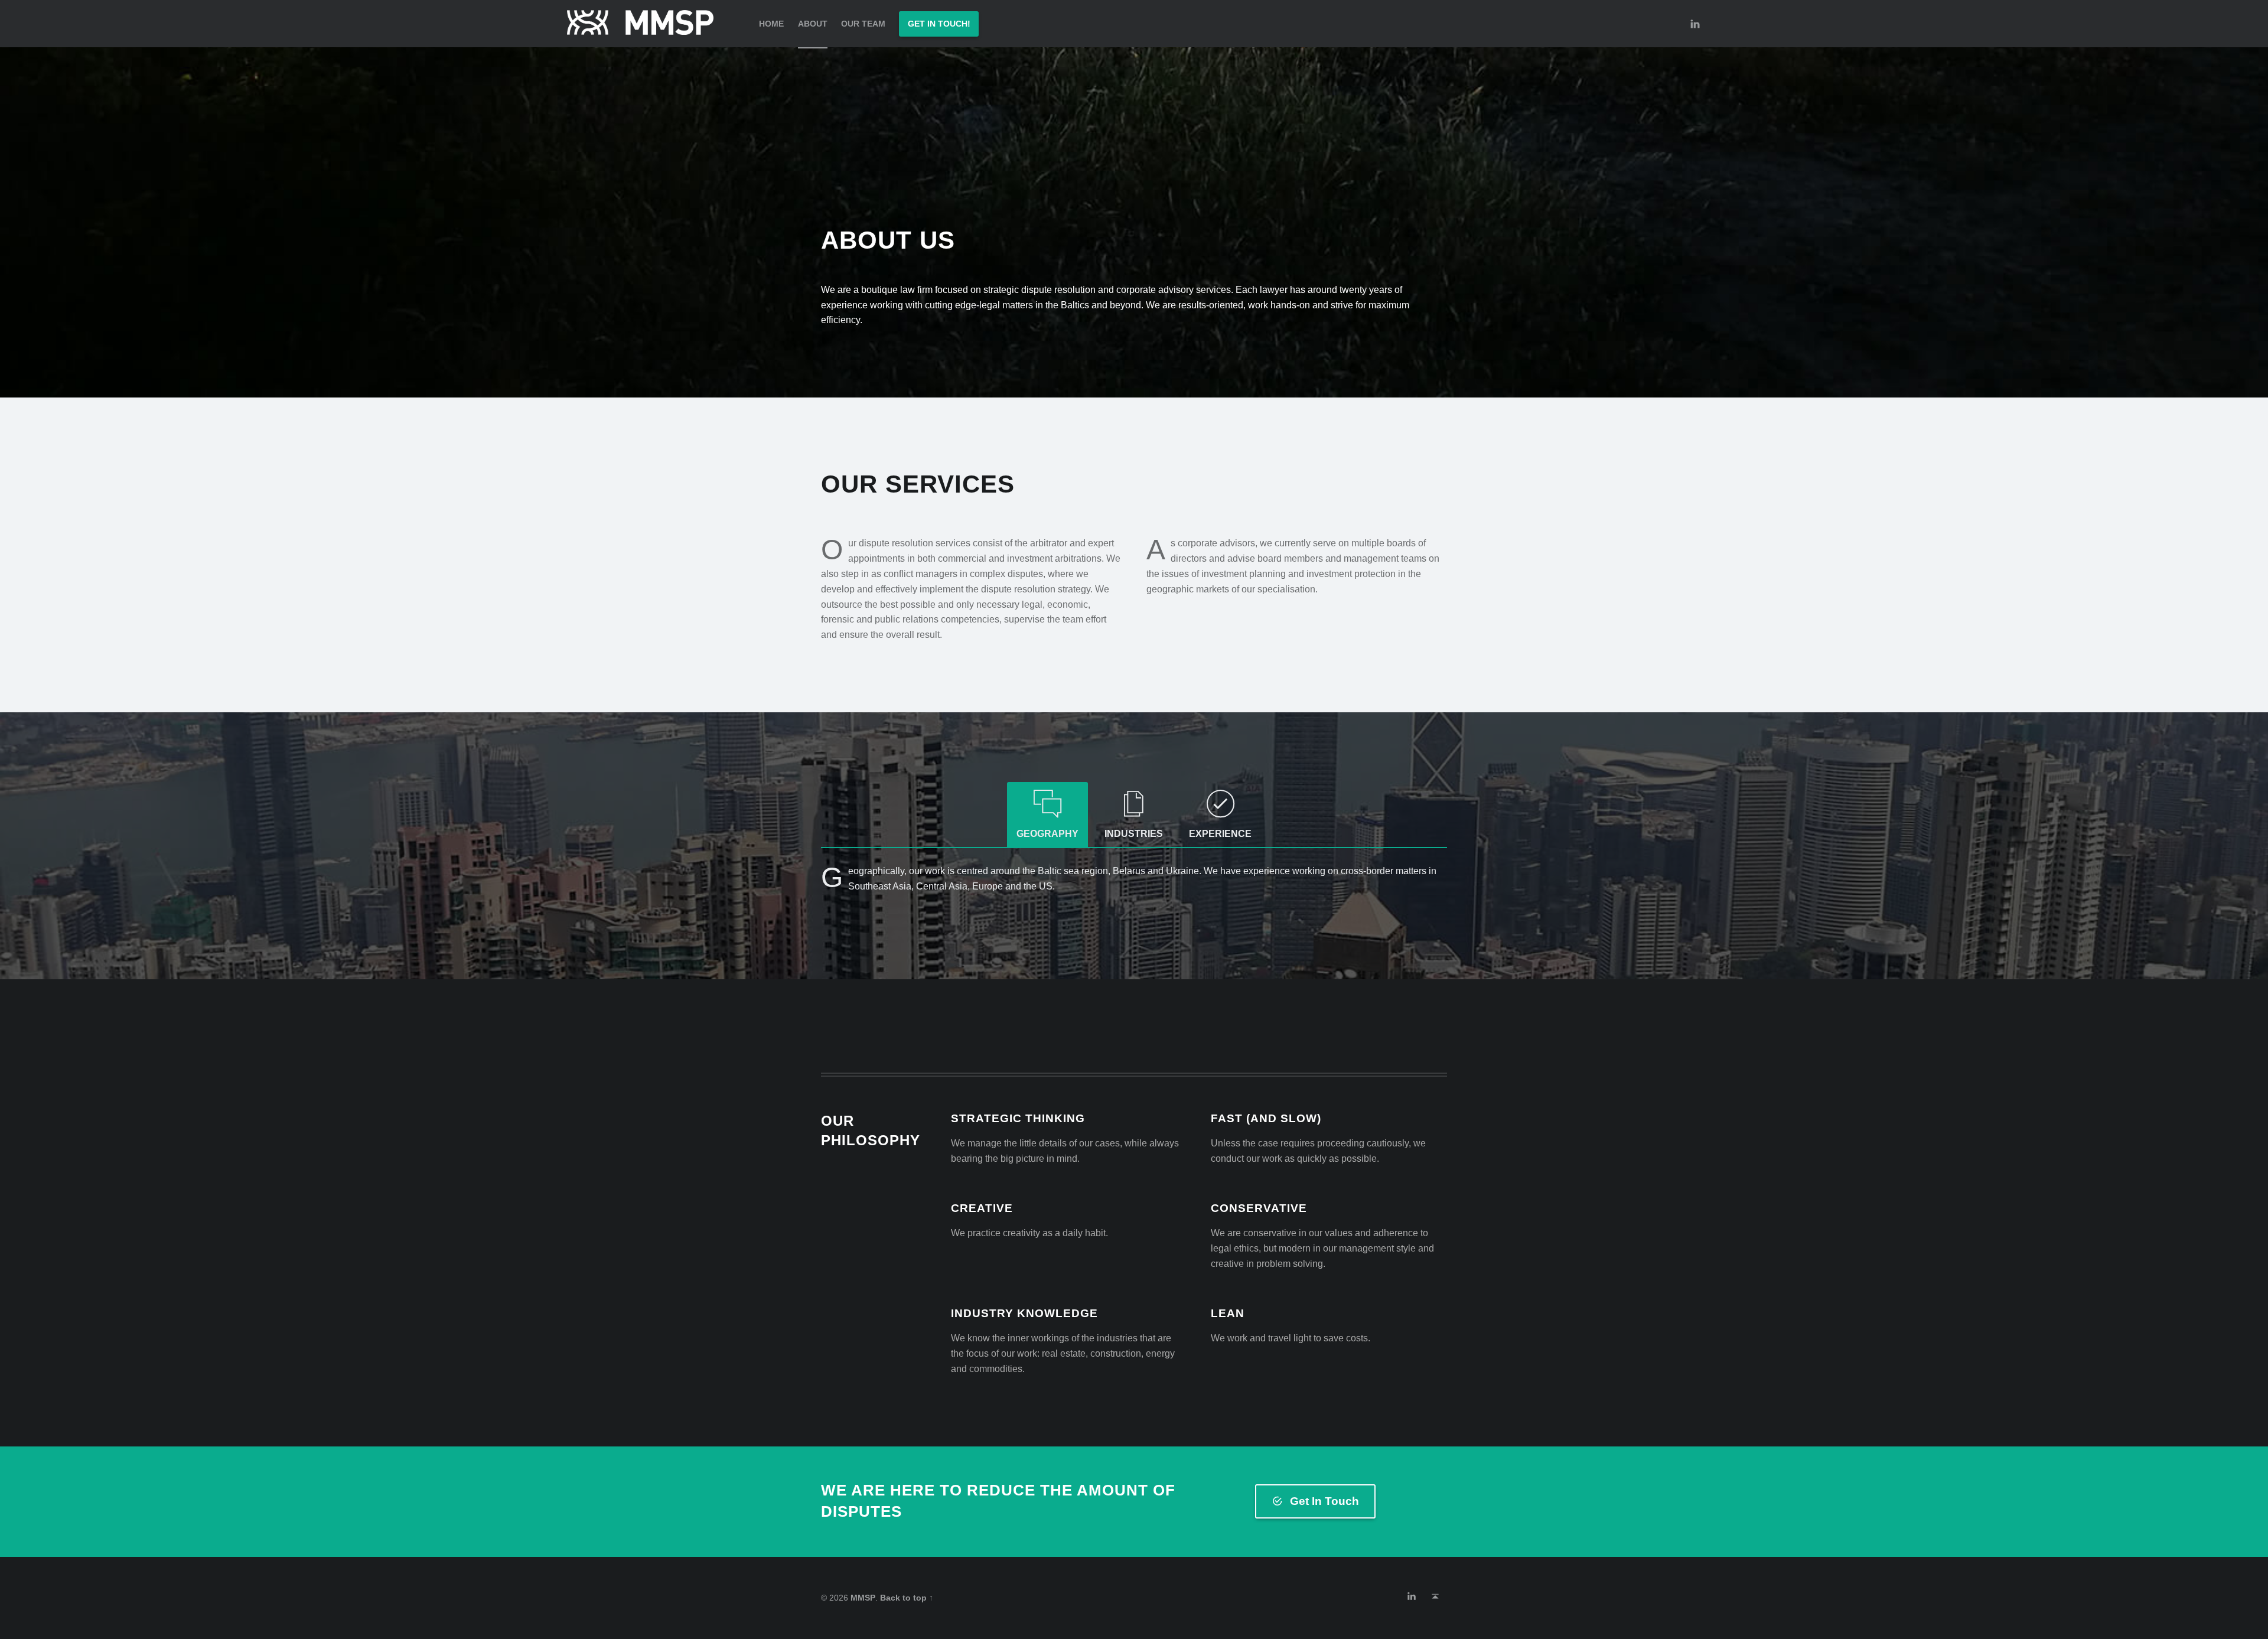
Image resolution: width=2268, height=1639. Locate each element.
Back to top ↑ (907, 1598)
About (813, 24)
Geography (1047, 834)
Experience (1220, 834)
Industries (1134, 834)
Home (771, 24)
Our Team (863, 24)
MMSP (863, 1598)
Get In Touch (1324, 1501)
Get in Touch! (939, 24)
